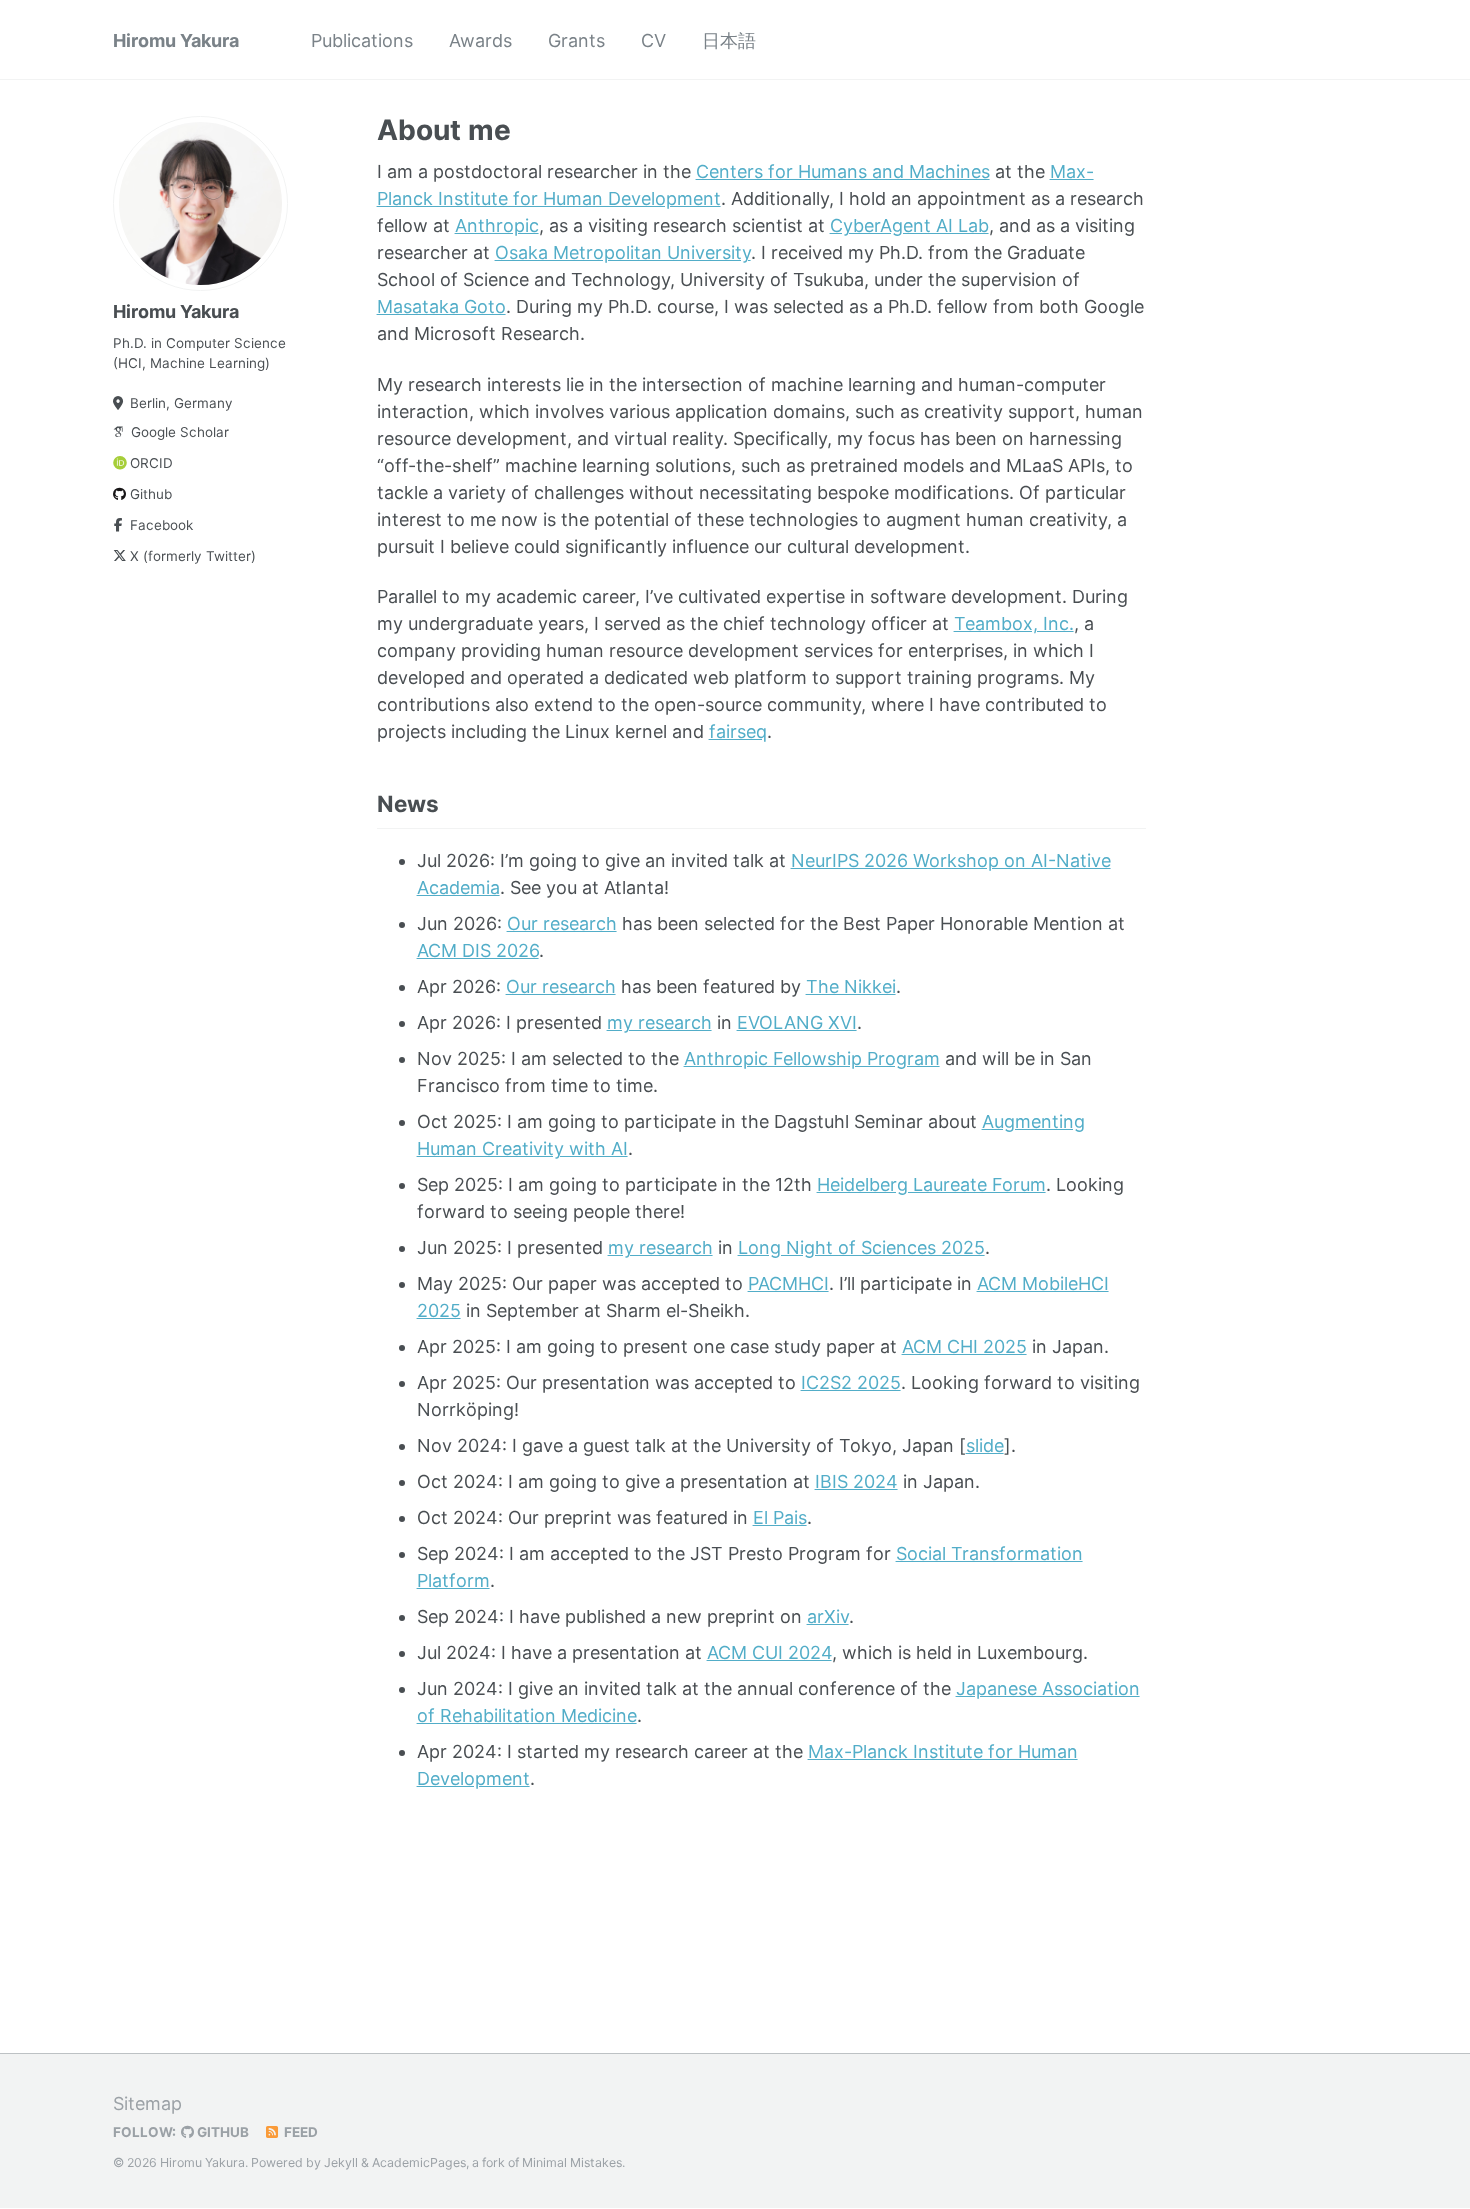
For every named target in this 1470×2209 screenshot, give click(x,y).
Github (151, 494)
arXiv (828, 1616)
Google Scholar (180, 432)
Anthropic (497, 225)
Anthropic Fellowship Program (812, 1058)
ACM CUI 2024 (769, 1652)
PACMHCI (788, 1283)
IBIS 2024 (856, 1481)
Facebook (161, 525)
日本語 (729, 40)
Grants (576, 40)
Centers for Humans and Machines (843, 171)
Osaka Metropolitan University (623, 252)
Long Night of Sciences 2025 (861, 1247)
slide (985, 1445)
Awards (480, 40)
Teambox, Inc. (1014, 623)
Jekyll (341, 2162)
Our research (562, 923)
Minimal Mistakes (572, 2162)
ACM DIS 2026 (478, 950)
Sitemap (147, 2103)
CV (653, 40)
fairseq (738, 731)
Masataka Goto (441, 306)
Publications (362, 40)
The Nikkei (851, 986)
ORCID (151, 463)
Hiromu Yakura (176, 40)
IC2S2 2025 (851, 1382)
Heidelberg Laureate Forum (931, 1184)
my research (659, 1022)
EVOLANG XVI (797, 1022)
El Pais (780, 1517)
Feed (299, 2132)
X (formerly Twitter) (193, 556)
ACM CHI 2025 (964, 1346)
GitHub (221, 2132)
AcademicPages (419, 2162)
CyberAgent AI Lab (909, 225)
